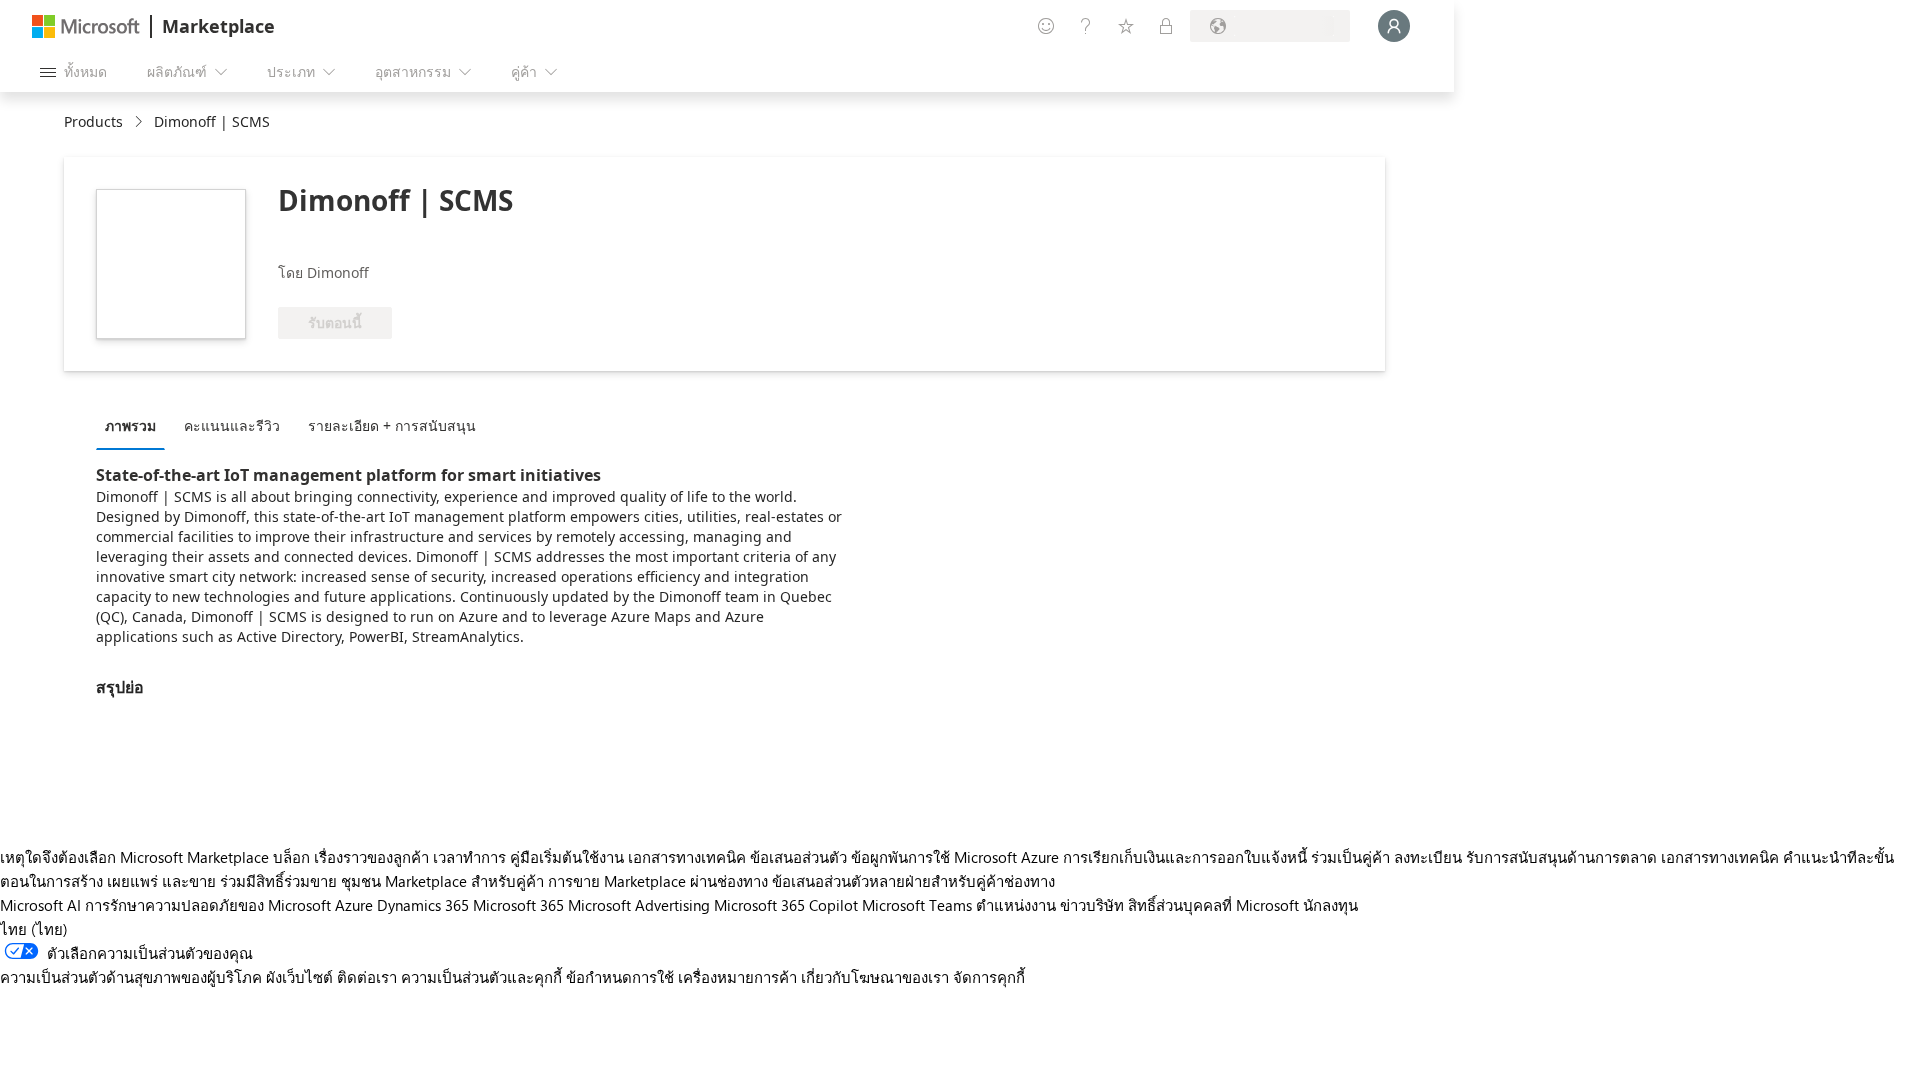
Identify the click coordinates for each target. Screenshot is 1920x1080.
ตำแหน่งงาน (1016, 905)
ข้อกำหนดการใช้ (620, 977)
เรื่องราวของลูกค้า (371, 857)
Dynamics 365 (423, 905)
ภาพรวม (130, 425)
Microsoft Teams (917, 905)
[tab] (135, 425)
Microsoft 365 (518, 905)
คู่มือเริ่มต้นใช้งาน (567, 857)
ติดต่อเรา (367, 977)
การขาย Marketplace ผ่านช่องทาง (658, 881)
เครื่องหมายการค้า (737, 977)
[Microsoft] (86, 26)
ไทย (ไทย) (34, 929)
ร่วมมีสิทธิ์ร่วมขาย (278, 881)
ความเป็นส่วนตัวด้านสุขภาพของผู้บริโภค (131, 977)
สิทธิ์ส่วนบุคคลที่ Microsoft (1213, 905)
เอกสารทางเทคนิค (687, 857)
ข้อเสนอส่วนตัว (798, 857)
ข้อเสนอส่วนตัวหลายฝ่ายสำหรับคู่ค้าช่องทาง (913, 881)
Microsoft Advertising (639, 905)
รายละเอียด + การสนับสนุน (392, 425)
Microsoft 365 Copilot (786, 905)
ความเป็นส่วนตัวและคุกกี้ (481, 977)
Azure (354, 905)
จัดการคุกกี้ (989, 977)
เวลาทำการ (469, 857)
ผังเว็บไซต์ (299, 977)
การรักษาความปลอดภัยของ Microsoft (208, 905)
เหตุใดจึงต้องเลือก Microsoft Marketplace (134, 857)
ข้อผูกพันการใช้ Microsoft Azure (957, 857)
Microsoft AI (40, 905)
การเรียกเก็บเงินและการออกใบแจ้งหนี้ (1185, 857)
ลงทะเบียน (1428, 857)
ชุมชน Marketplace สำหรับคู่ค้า (442, 881)
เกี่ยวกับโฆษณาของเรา (875, 977)
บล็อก (291, 857)
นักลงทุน (1330, 905)
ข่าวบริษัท (1092, 905)
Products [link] (93, 121)
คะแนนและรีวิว (232, 425)
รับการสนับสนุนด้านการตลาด (1561, 857)
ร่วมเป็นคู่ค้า (1350, 857)
